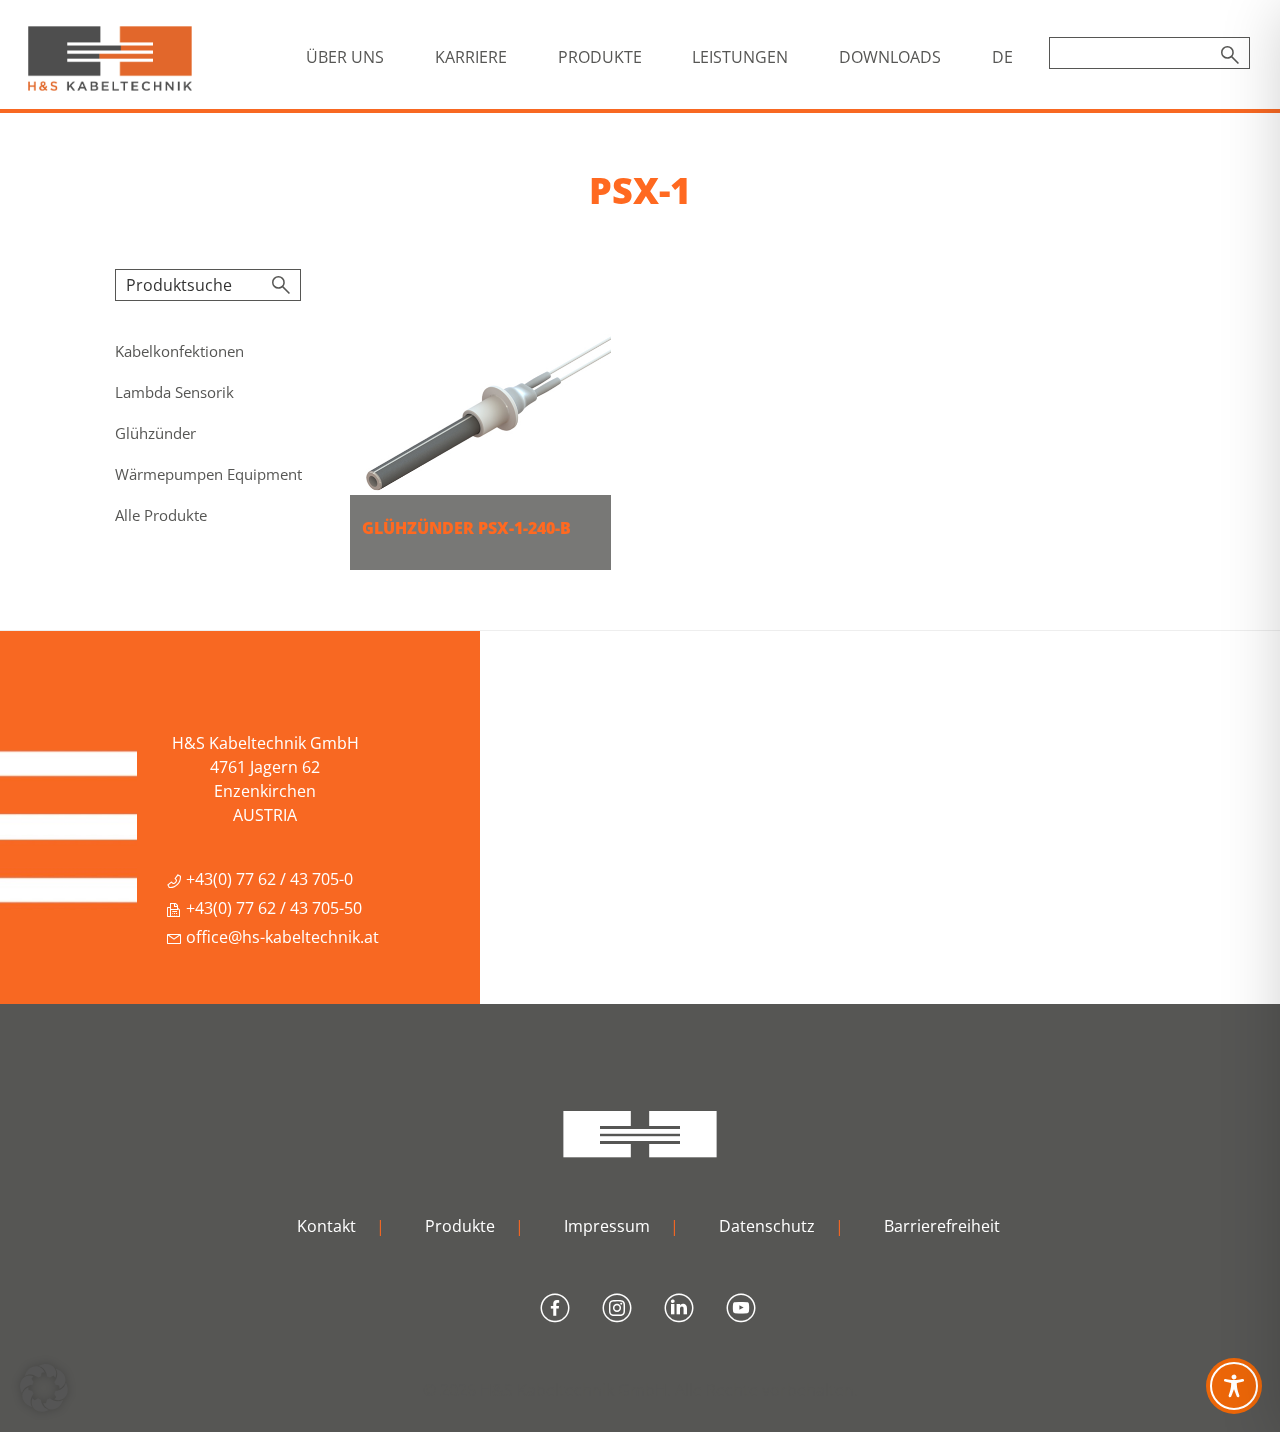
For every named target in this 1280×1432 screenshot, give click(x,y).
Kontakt (326, 1226)
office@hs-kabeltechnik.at (280, 937)
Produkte (460, 1226)
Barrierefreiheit (942, 1226)
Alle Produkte (161, 515)
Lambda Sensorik (174, 392)
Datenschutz (767, 1226)
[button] (44, 1388)
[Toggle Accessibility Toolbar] (1234, 1386)
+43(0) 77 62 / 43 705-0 (267, 879)
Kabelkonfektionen (179, 351)
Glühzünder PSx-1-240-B (466, 528)
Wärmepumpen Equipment (208, 474)
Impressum (607, 1226)
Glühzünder (155, 433)
